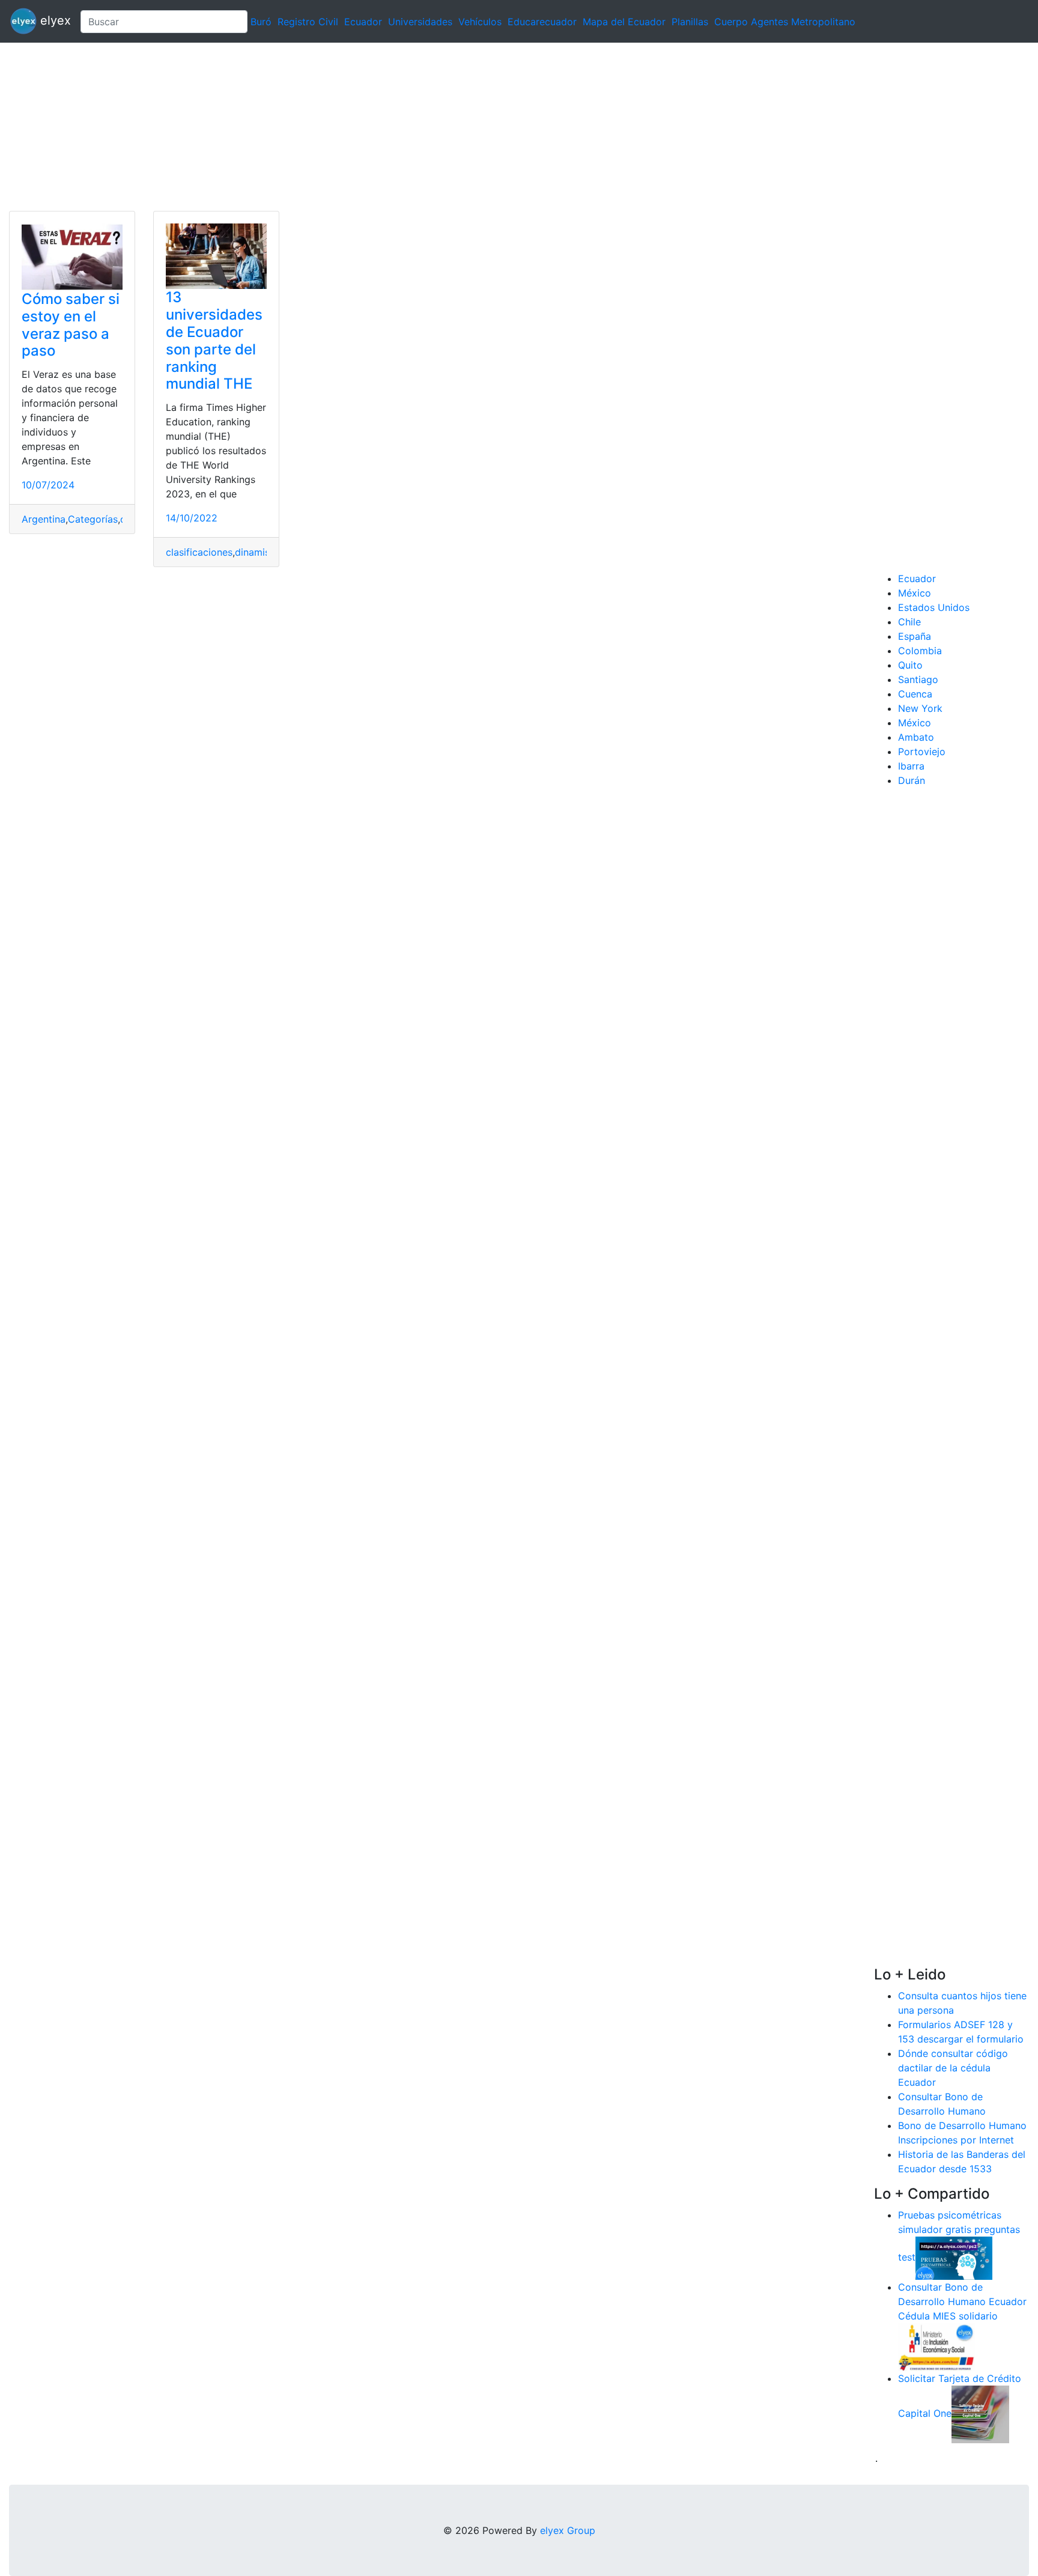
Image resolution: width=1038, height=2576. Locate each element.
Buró (261, 22)
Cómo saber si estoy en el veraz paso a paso (71, 325)
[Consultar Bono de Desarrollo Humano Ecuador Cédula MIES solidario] (936, 2346)
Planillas (690, 22)
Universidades (420, 22)
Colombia (920, 651)
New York (920, 708)
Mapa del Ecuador (624, 22)
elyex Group (568, 2530)
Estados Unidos (934, 607)
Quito (910, 665)
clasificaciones (199, 552)
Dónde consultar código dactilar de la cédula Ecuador (953, 2068)
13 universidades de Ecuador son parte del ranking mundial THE (214, 340)
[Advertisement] (360, 127)
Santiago (918, 679)
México (915, 593)
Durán (912, 780)
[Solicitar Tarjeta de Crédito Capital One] (980, 2413)
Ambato (916, 737)
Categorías (93, 519)
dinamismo (259, 552)
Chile (909, 622)
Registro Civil (308, 22)
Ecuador (363, 22)
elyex (54, 20)
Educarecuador (542, 22)
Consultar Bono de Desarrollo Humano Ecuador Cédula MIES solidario (962, 2301)
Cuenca (915, 694)
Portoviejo (922, 752)
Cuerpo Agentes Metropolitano (785, 22)
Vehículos (480, 22)
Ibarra (911, 766)
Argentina (44, 519)
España (915, 636)
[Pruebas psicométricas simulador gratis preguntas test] (954, 2257)
